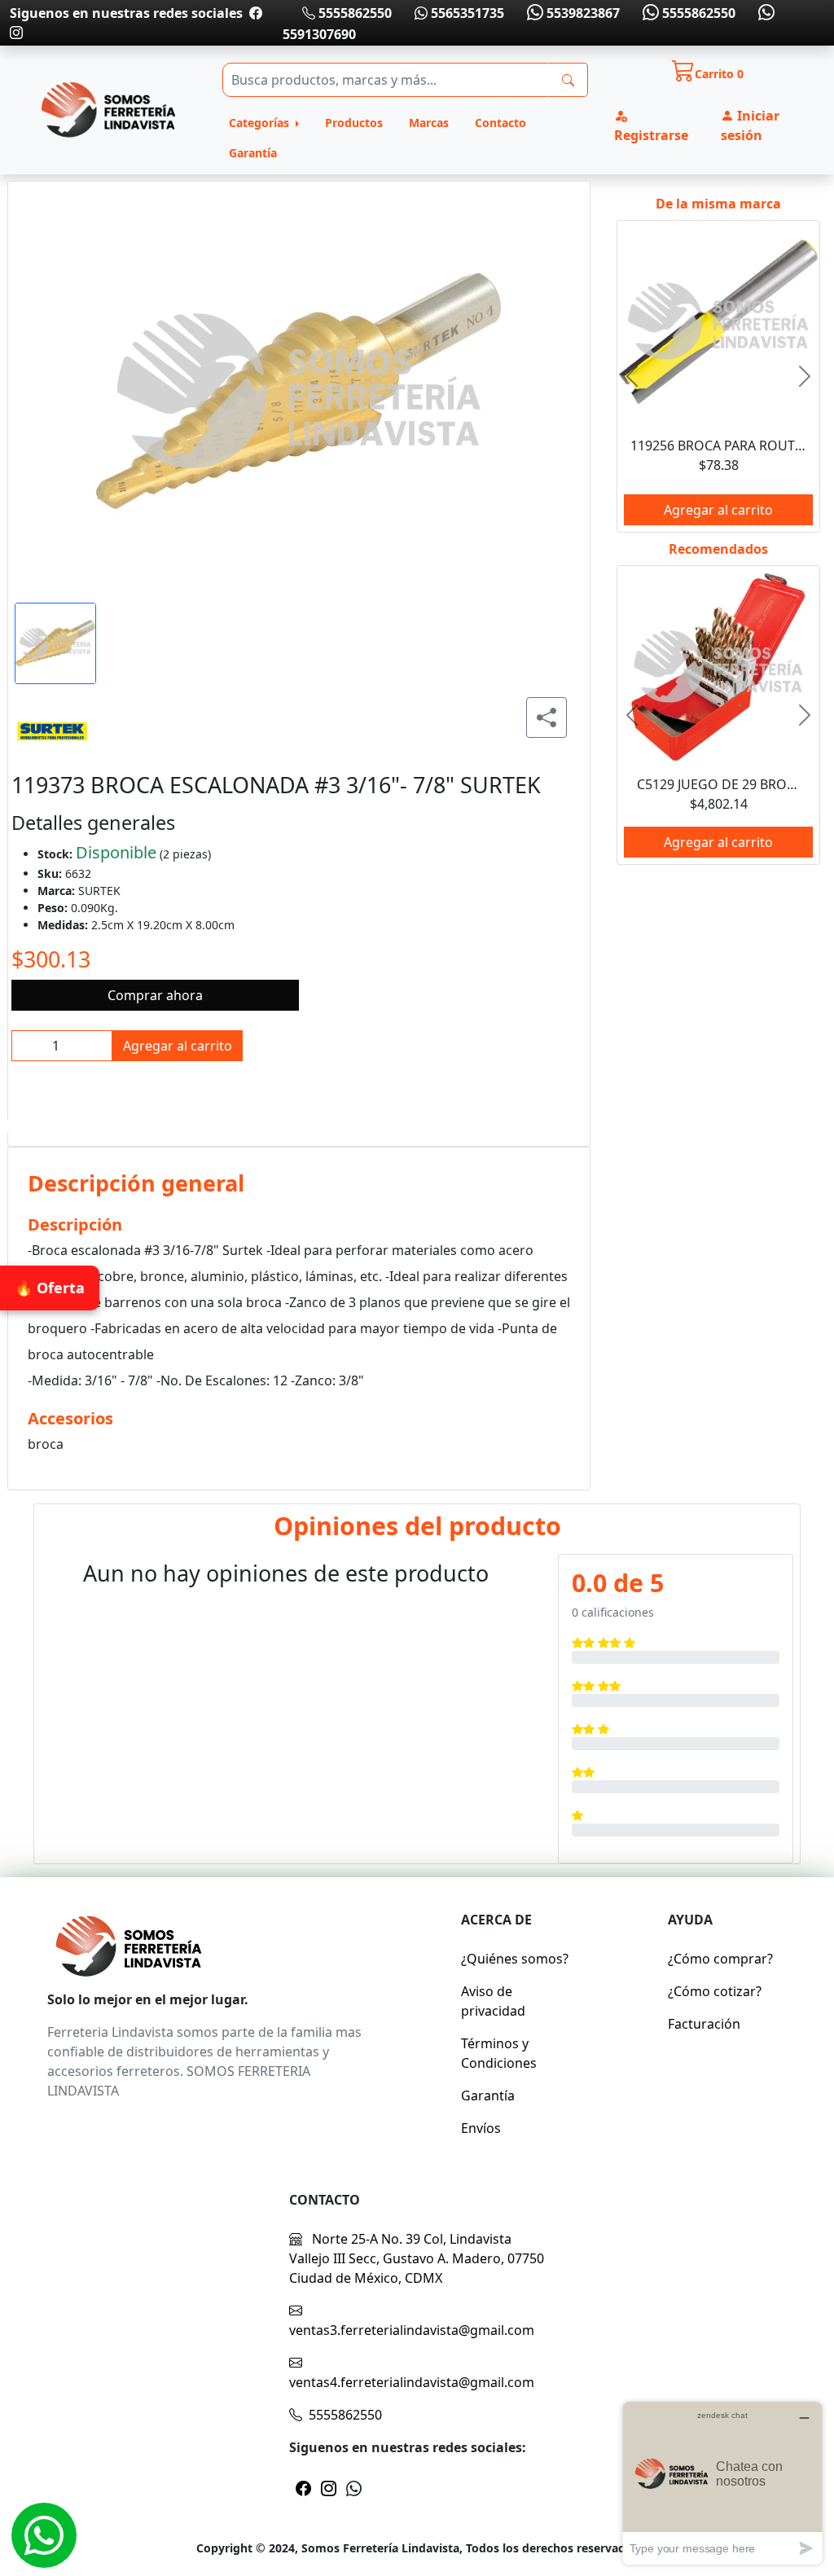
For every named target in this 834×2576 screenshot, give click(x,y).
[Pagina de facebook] (256, 13)
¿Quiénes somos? (515, 1959)
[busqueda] (568, 80)
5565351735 (466, 13)
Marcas (429, 123)
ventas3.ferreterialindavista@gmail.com (412, 2330)
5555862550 (353, 13)
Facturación (704, 2024)
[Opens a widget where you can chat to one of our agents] (722, 2483)
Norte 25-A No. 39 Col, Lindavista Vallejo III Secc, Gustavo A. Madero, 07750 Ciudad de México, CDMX (417, 2258)
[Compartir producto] (546, 718)
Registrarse (651, 135)
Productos (354, 123)
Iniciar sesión (750, 125)
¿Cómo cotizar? (715, 1991)
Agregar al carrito (178, 1046)
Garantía (253, 153)
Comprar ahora (155, 995)
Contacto (500, 123)
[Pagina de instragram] (16, 33)
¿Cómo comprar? (720, 1959)
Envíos (481, 2128)
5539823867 (582, 13)
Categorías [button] (261, 123)
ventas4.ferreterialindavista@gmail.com (412, 2382)
